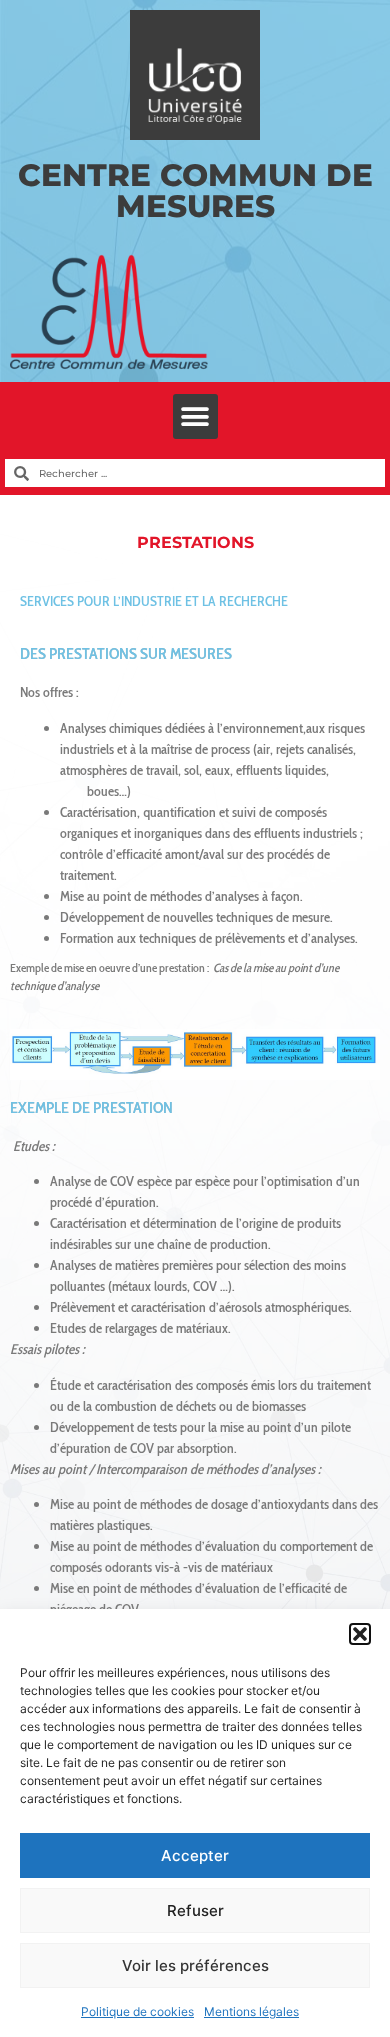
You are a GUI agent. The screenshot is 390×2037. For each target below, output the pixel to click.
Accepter (195, 1855)
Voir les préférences (195, 1965)
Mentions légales (251, 2011)
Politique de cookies (137, 2011)
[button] (360, 1634)
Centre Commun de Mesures (195, 190)
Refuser (195, 1910)
